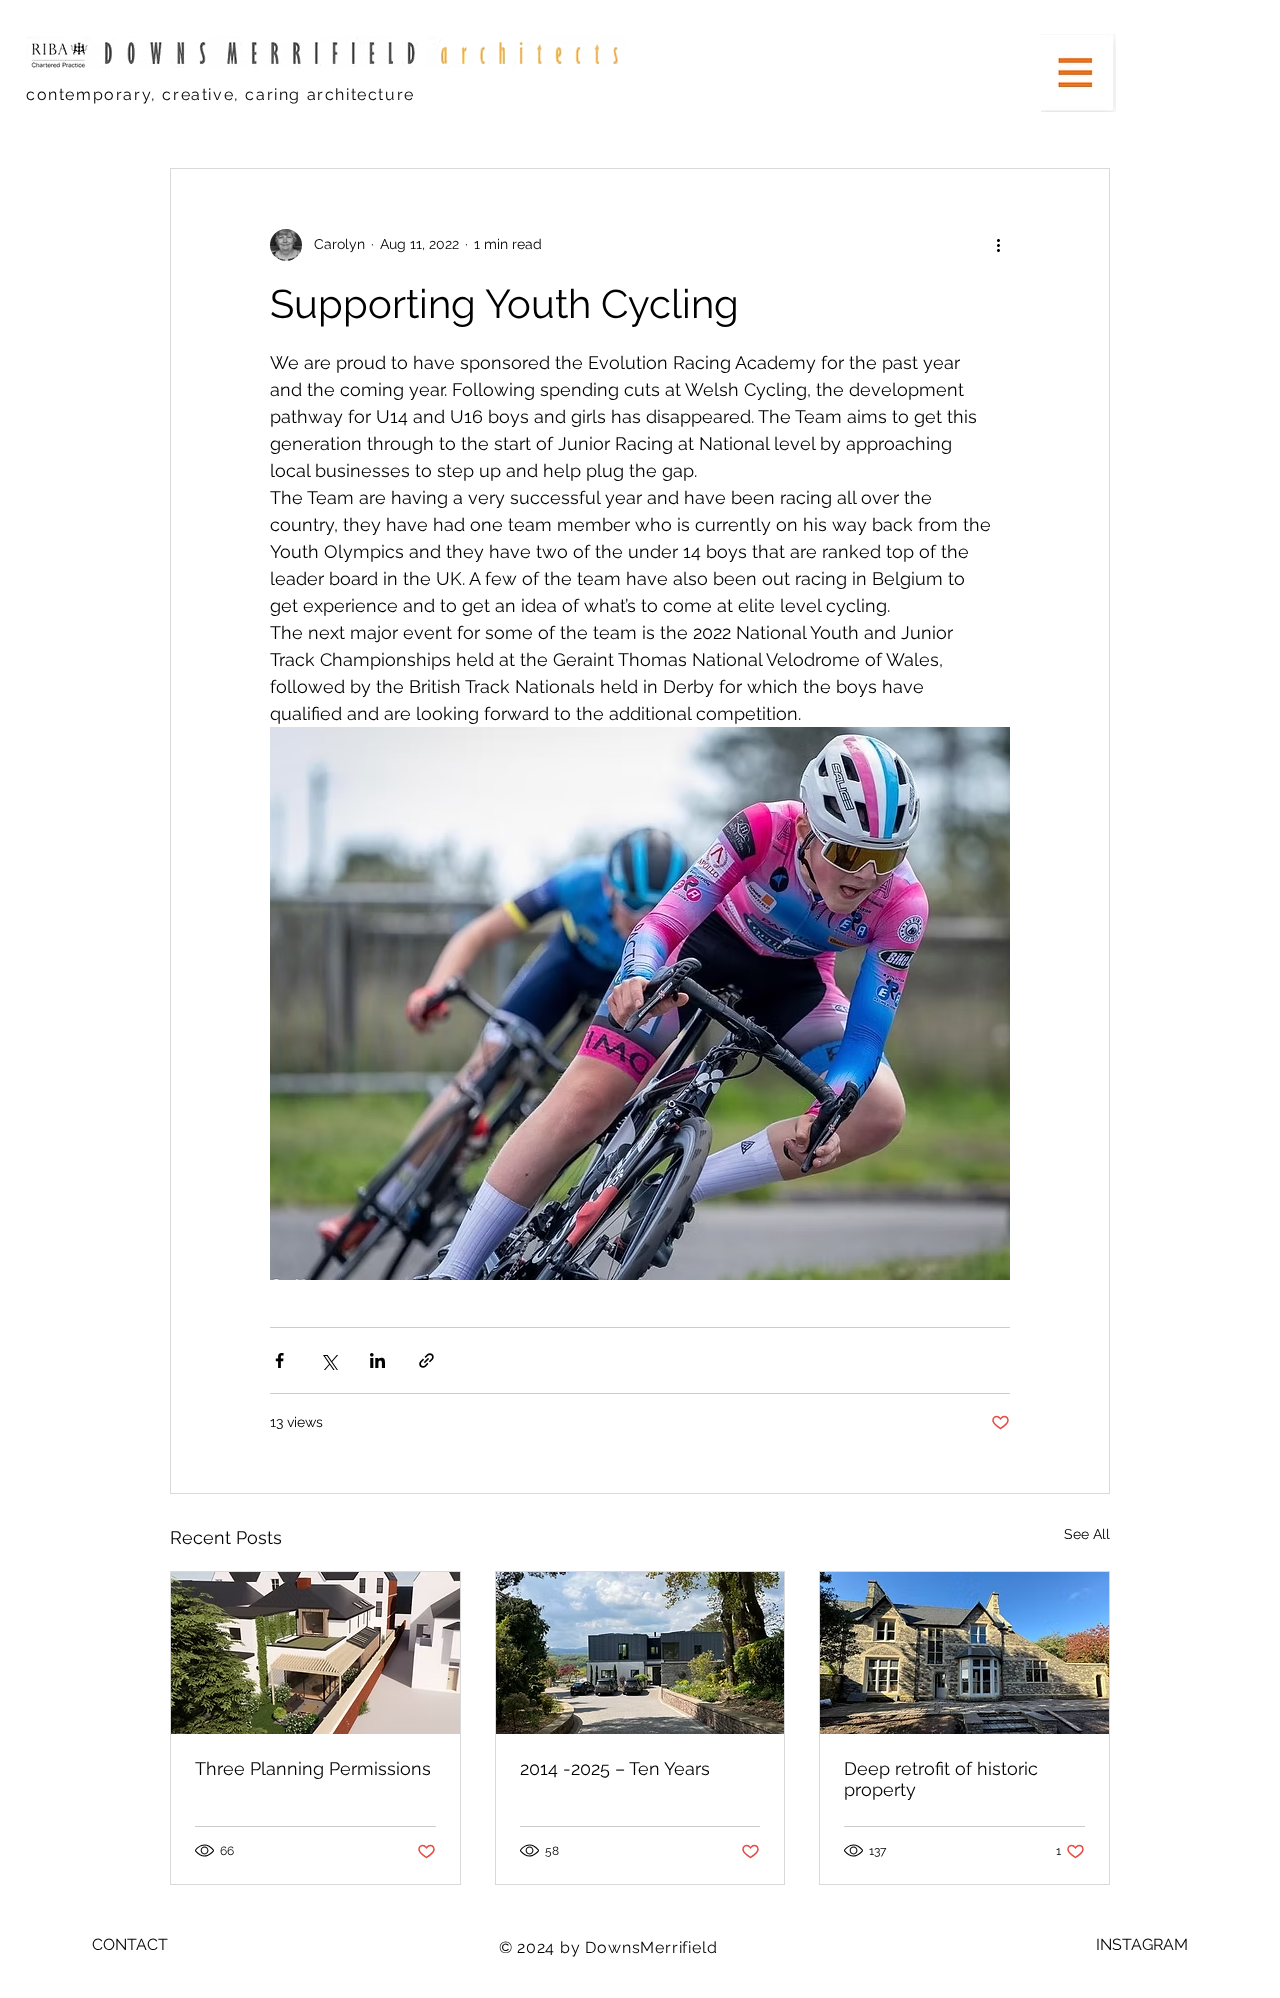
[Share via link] (426, 1360)
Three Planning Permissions (313, 1768)
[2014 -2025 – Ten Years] (640, 1653)
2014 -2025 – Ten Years (615, 1768)
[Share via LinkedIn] (377, 1360)
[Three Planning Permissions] (315, 1653)
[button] (1078, 73)
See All (1087, 1534)
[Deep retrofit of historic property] (964, 1653)
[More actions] (998, 245)
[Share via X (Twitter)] (328, 1360)
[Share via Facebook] (279, 1360)
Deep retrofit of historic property (941, 1779)
